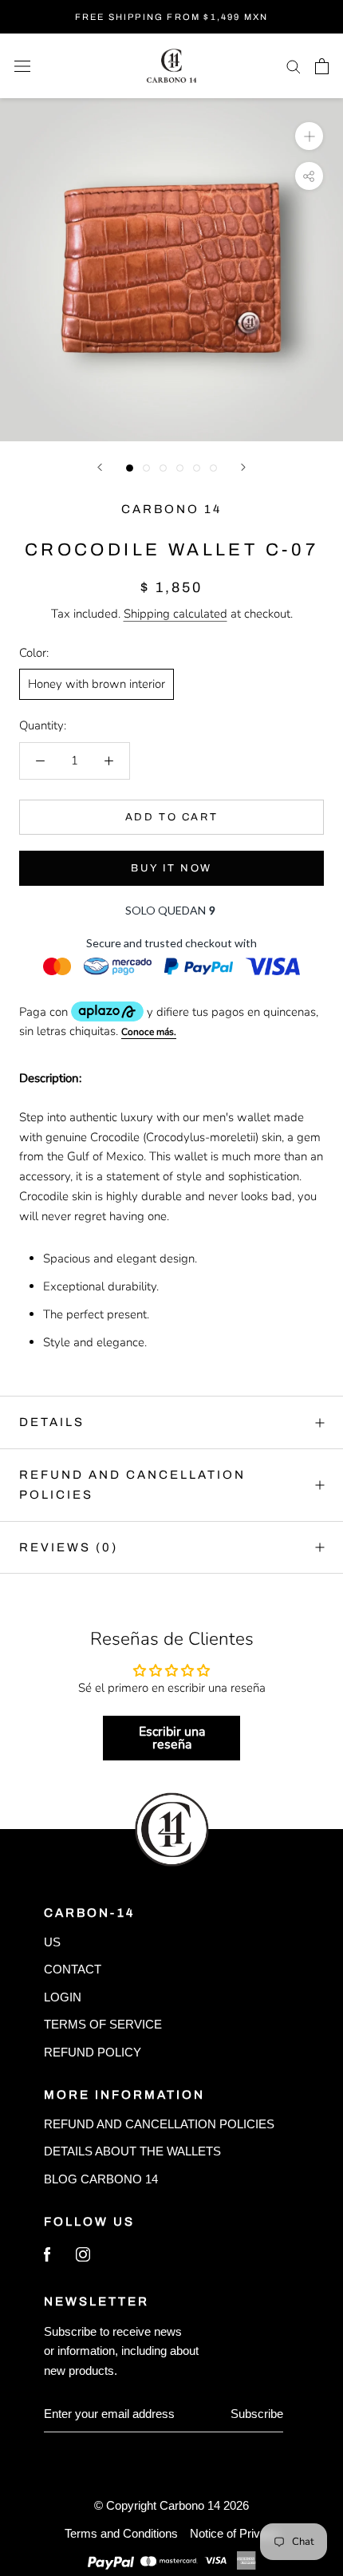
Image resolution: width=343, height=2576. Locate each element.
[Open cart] (322, 66)
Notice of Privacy (235, 2533)
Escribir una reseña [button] (172, 1738)
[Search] (294, 66)
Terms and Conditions (121, 2533)
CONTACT (73, 1969)
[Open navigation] (22, 66)
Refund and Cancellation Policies (132, 1485)
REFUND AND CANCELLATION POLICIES (159, 2124)
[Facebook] (47, 2258)
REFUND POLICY (93, 2052)
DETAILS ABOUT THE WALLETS (132, 2151)
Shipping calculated (175, 614)
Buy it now (171, 868)
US (52, 1942)
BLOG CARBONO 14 (101, 2179)
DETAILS (52, 1422)
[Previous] (100, 467)
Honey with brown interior (97, 684)
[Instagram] (83, 2258)
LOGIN (63, 1997)
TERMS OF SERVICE (103, 2024)
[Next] (243, 467)
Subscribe (257, 2414)
